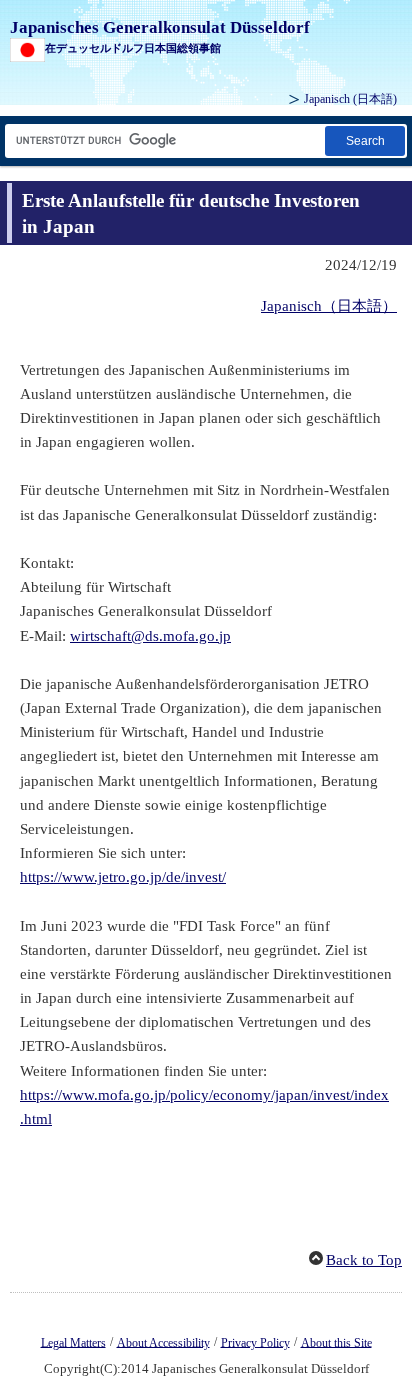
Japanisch (350, 99)
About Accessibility (163, 1342)
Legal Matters (73, 1342)
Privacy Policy (255, 1342)
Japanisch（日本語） (329, 306)
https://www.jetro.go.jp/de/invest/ (123, 877)
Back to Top (364, 1260)
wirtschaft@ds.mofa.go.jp (150, 636)
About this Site (336, 1342)
